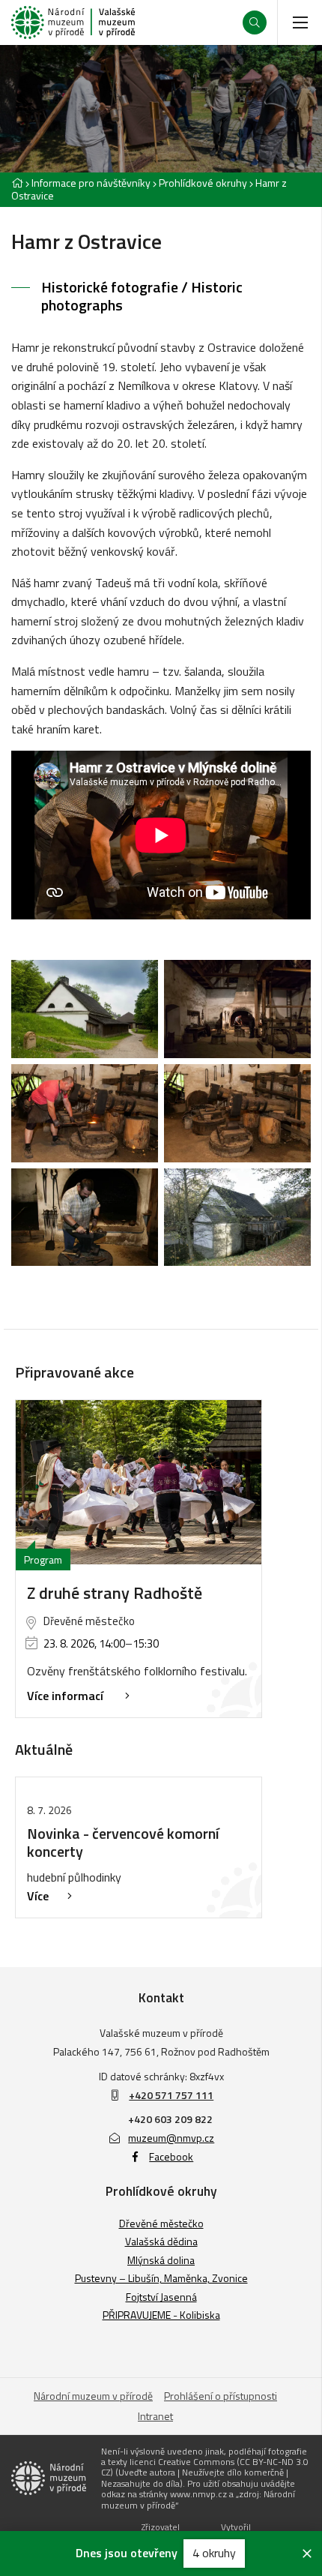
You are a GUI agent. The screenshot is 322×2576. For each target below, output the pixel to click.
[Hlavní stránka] (17, 183)
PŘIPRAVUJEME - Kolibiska (161, 2315)
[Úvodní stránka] (73, 22)
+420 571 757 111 (171, 2095)
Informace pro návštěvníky (91, 183)
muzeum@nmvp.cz (171, 2138)
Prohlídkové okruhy (203, 183)
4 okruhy (214, 2553)
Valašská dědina (161, 2241)
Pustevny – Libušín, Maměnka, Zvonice (161, 2278)
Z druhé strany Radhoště (115, 1593)
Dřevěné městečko (161, 2223)
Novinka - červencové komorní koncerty (123, 1842)
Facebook (171, 2156)
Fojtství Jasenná (161, 2297)
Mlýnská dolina (161, 2260)
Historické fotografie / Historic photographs (142, 296)
